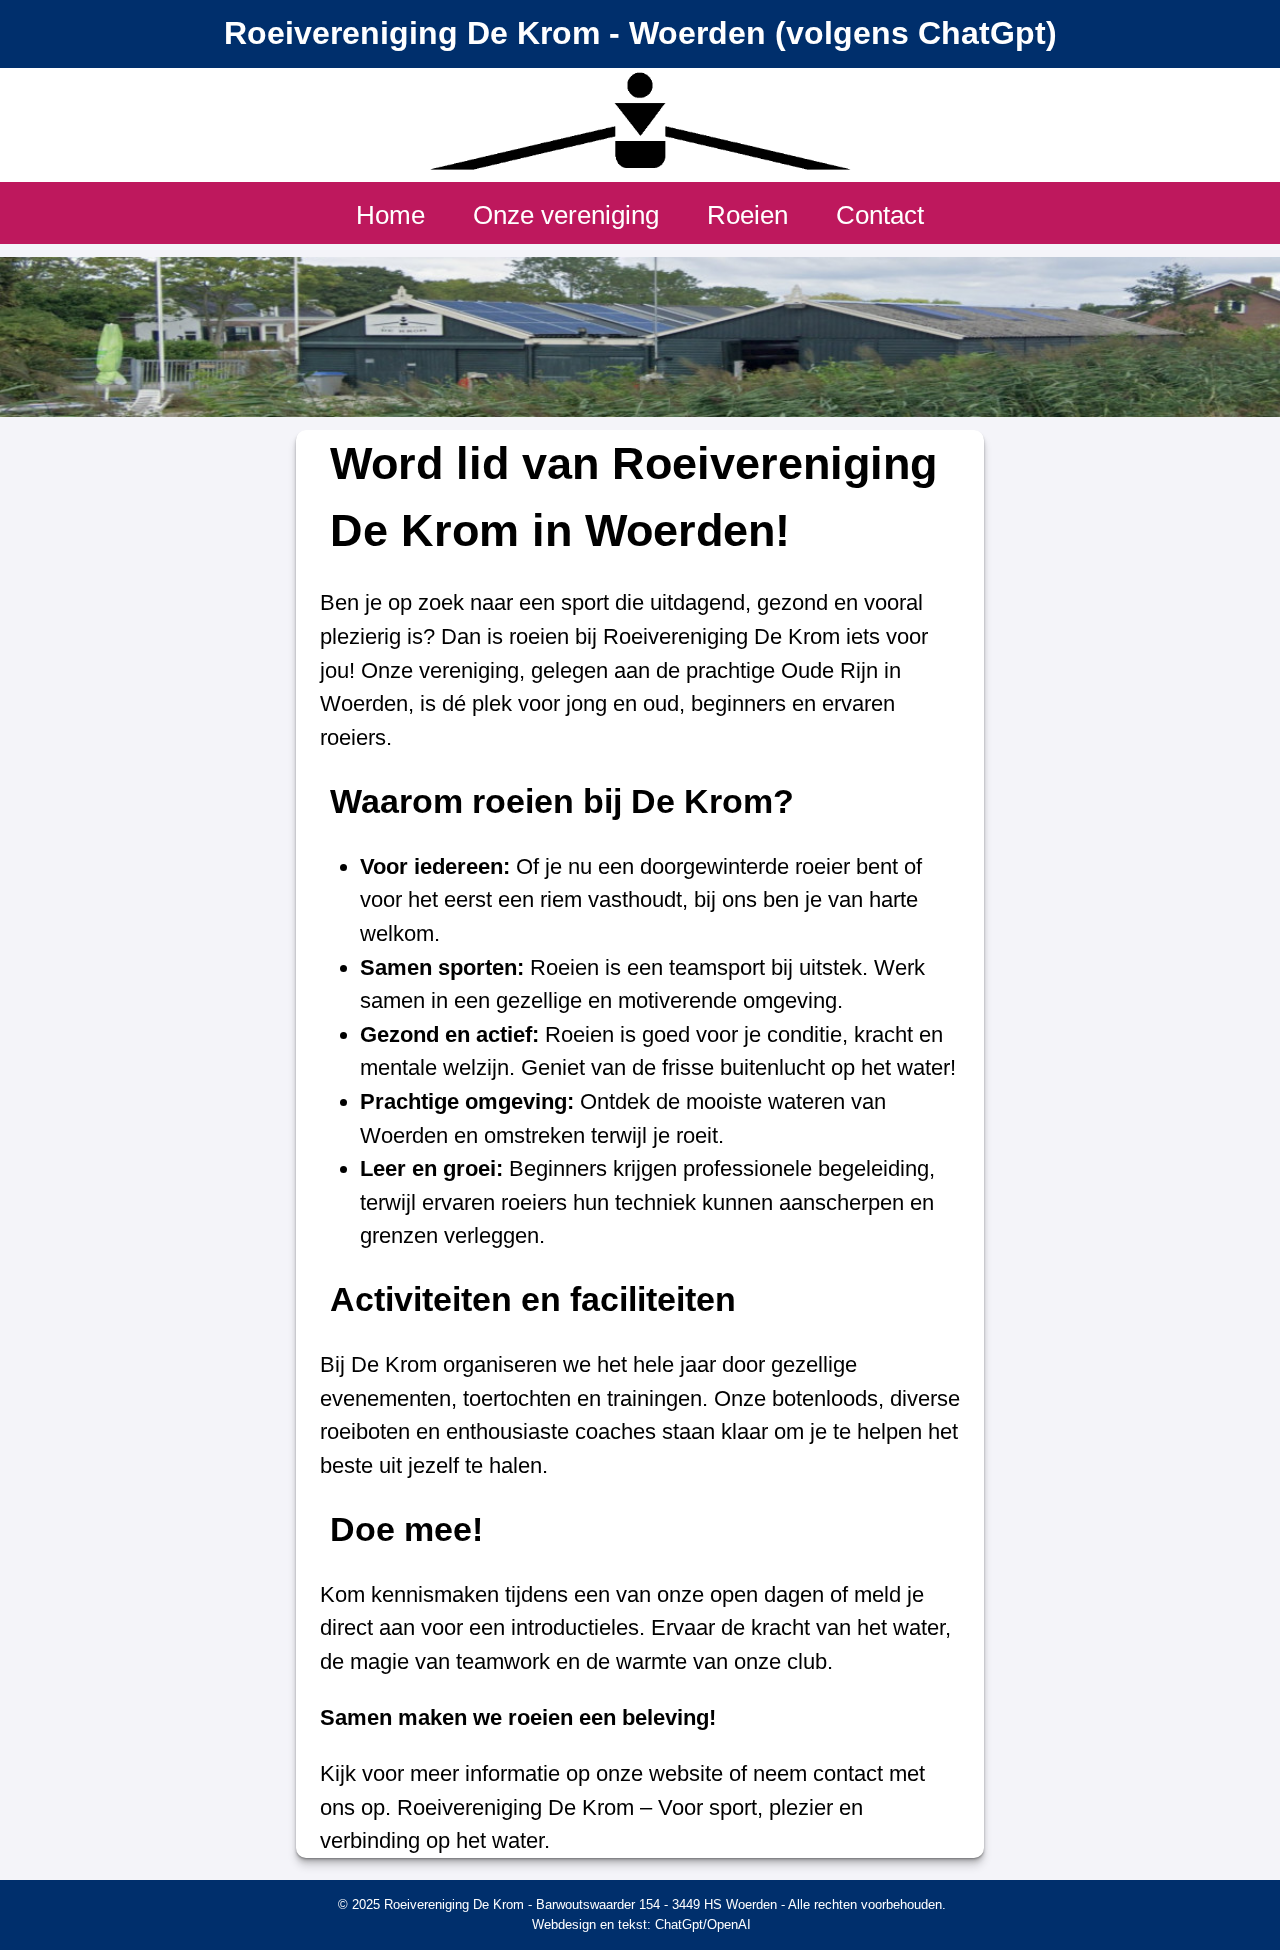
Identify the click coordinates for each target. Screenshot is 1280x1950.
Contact (880, 215)
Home (390, 215)
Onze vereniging (566, 215)
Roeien (747, 215)
